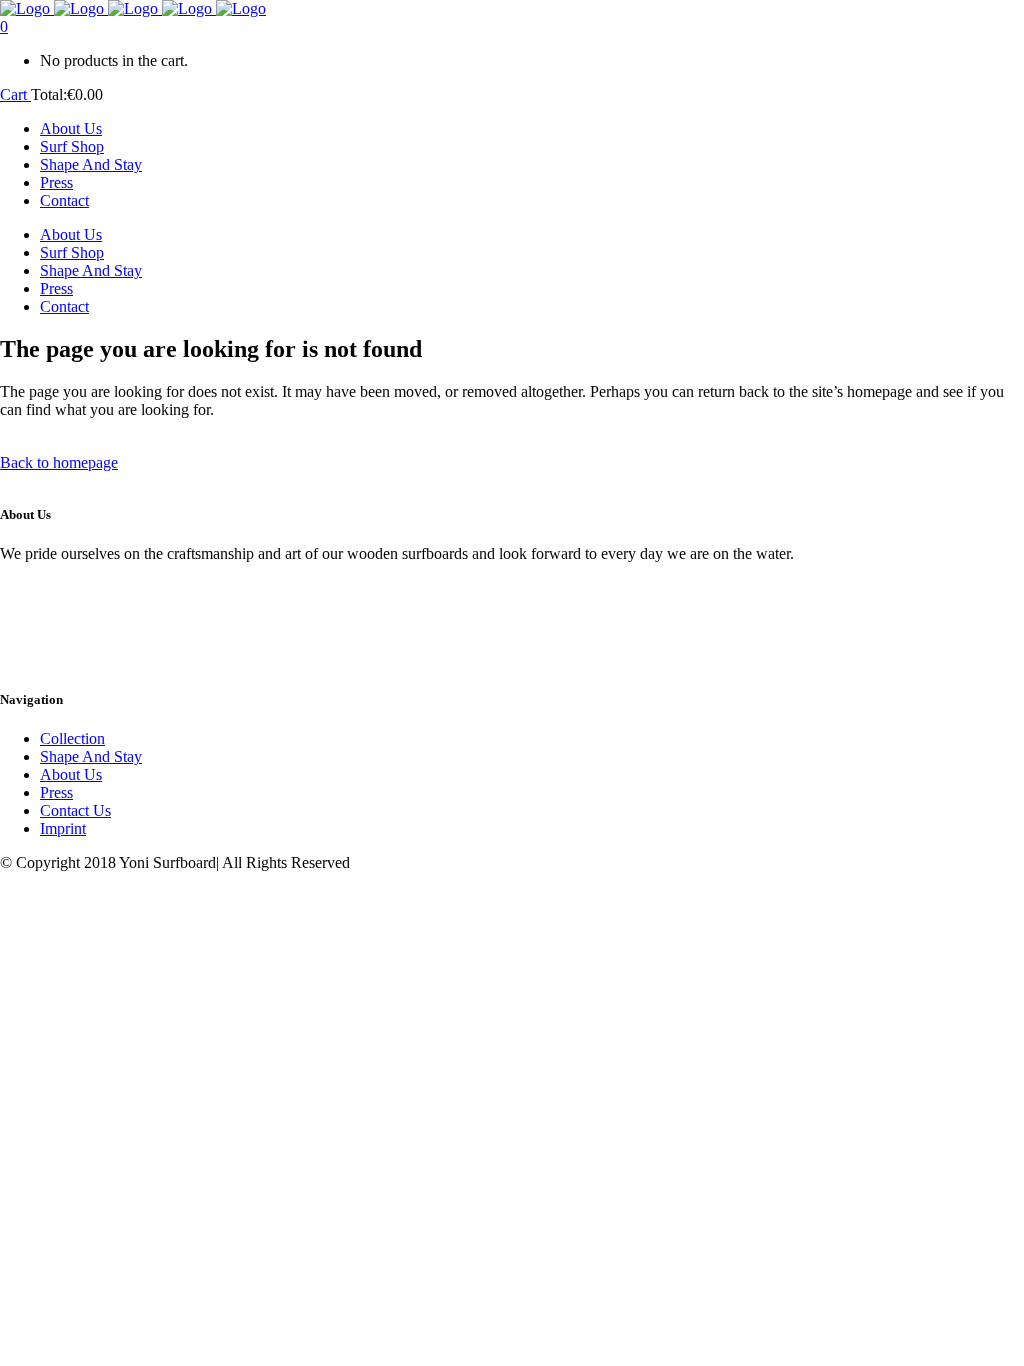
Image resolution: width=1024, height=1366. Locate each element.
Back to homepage (59, 462)
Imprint (63, 828)
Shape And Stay (91, 756)
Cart (15, 94)
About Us (71, 774)
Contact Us (75, 810)
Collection (72, 738)
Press (56, 792)
